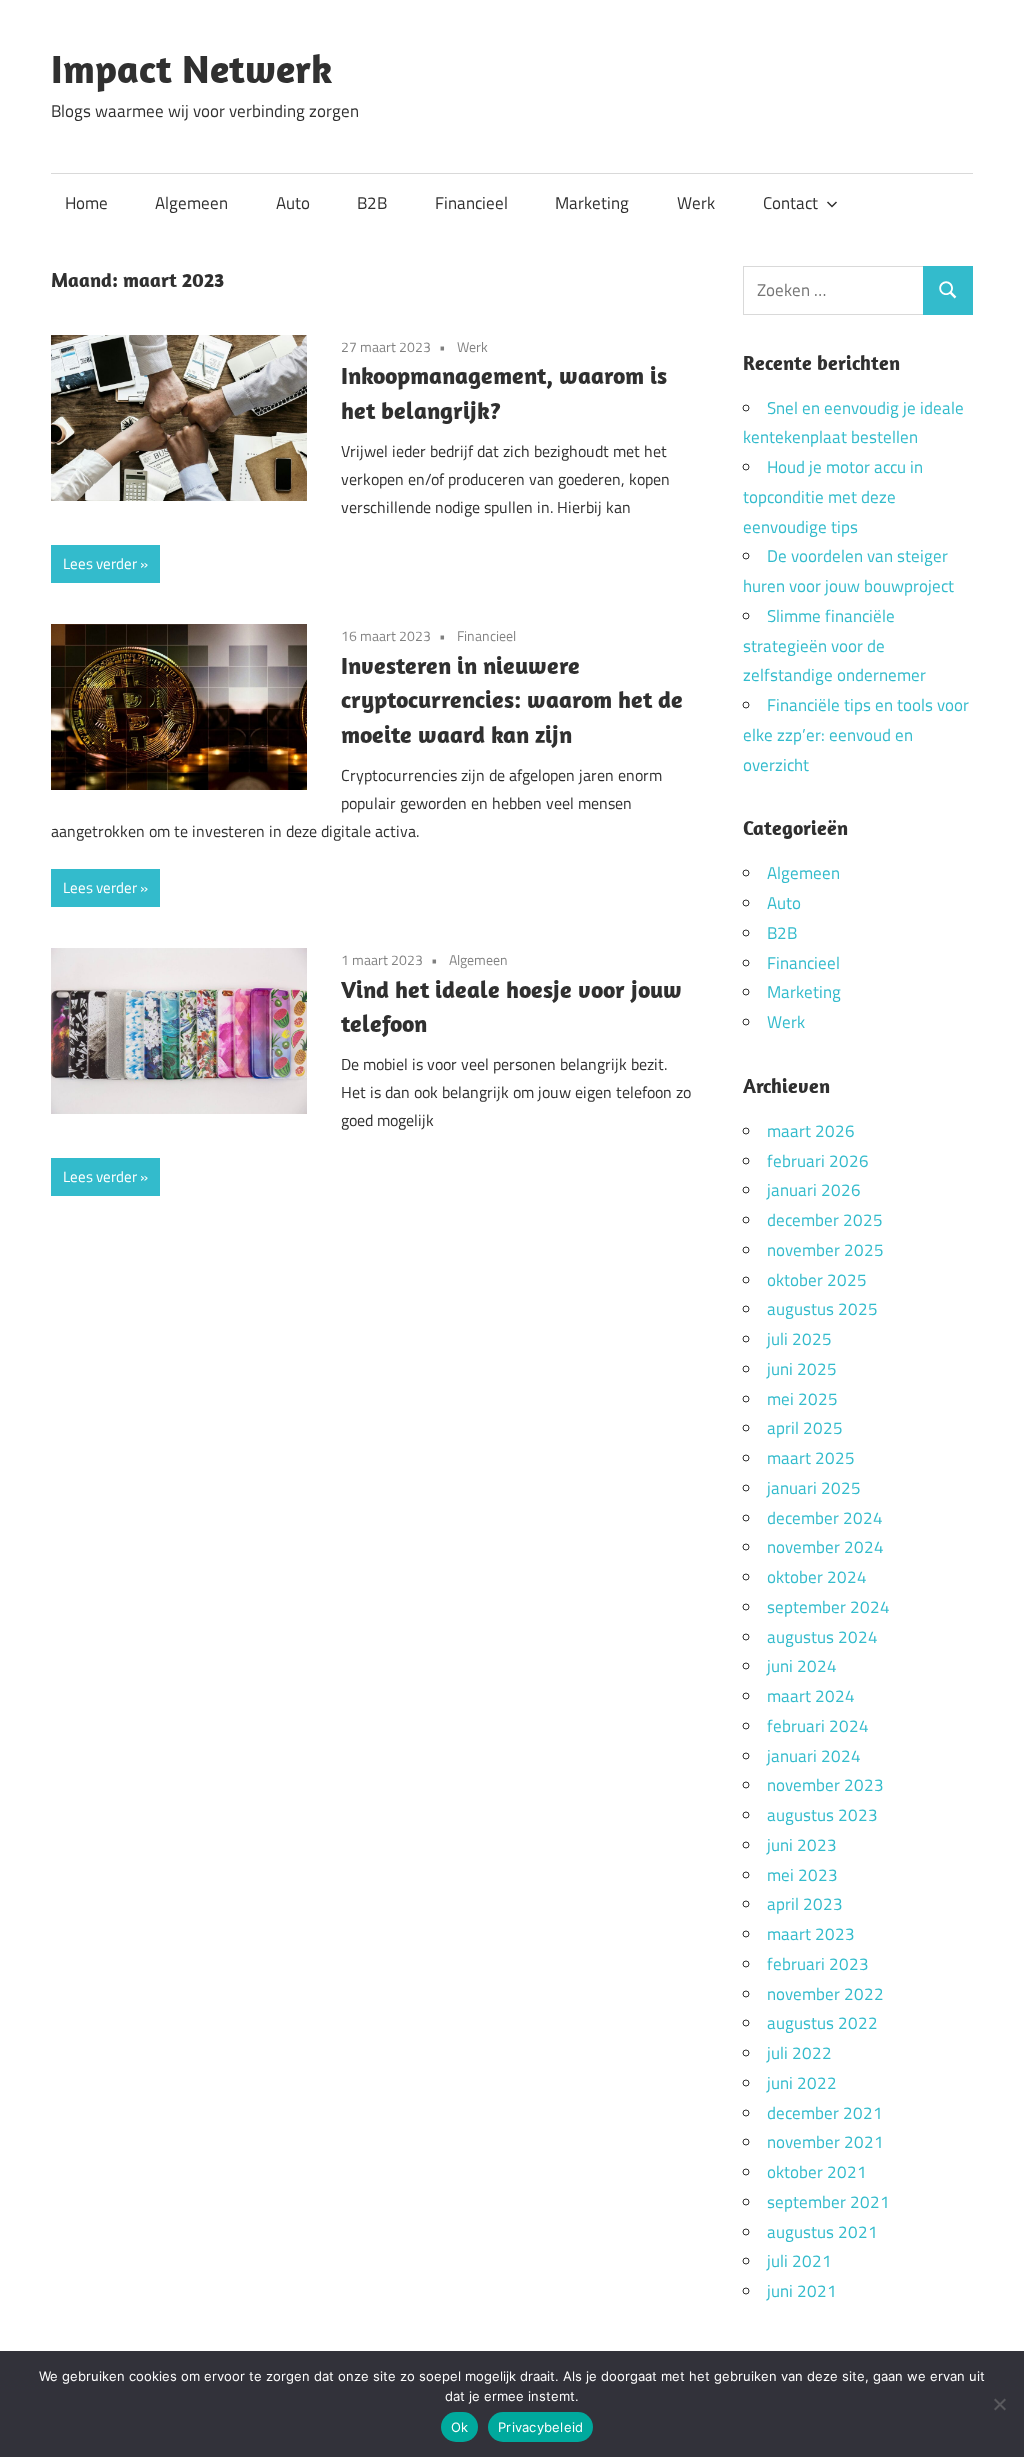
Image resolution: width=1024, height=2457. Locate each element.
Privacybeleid (540, 2427)
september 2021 (828, 2202)
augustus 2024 (822, 1637)
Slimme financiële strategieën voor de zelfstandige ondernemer (834, 646)
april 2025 (805, 1428)
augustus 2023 (822, 1815)
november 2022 (825, 1994)
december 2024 (825, 1518)
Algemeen (191, 203)
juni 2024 (802, 1666)
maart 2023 (811, 1934)
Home (86, 203)
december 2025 (825, 1220)
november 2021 (825, 2142)
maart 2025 (811, 1458)
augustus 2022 (822, 2023)
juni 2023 (802, 1845)
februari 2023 (818, 1964)
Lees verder (100, 563)
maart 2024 (811, 1696)
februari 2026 (818, 1161)
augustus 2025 (822, 1309)
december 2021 (825, 2113)
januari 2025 (814, 1488)
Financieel (471, 203)
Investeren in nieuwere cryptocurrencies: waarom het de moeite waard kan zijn (512, 700)
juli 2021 (799, 2261)
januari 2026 (814, 1190)
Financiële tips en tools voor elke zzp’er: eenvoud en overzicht (856, 735)
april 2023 (805, 1904)
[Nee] (999, 2404)
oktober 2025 (817, 1280)
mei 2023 (802, 1875)
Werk (696, 203)
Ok (460, 2427)
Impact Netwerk (191, 68)
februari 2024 (818, 1726)
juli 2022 (799, 2053)
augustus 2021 (822, 2232)
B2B (372, 203)
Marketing (592, 203)
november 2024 (825, 1547)
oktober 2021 (817, 2172)
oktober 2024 (817, 1577)
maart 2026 (811, 1131)
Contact (790, 203)
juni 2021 (802, 2291)
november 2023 (825, 1785)
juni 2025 (802, 1369)
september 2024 (828, 1607)
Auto (293, 203)
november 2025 (825, 1250)
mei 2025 (802, 1399)
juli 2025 (799, 1339)
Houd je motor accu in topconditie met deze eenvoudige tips (833, 497)
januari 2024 (814, 1756)
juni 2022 (802, 2083)
